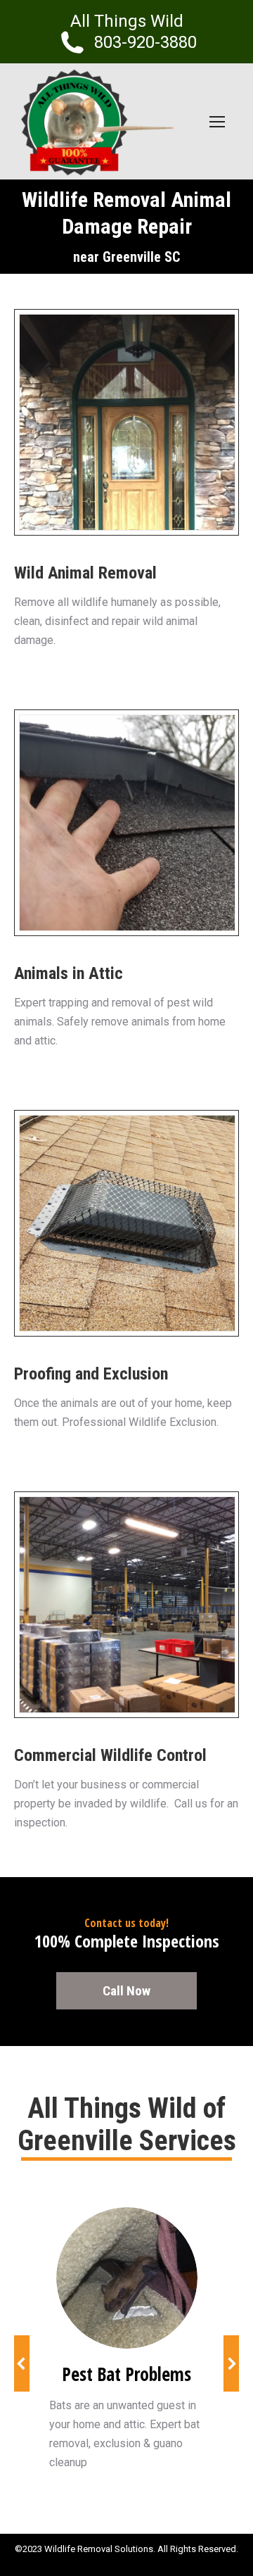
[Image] (127, 2278)
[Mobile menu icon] (217, 122)
